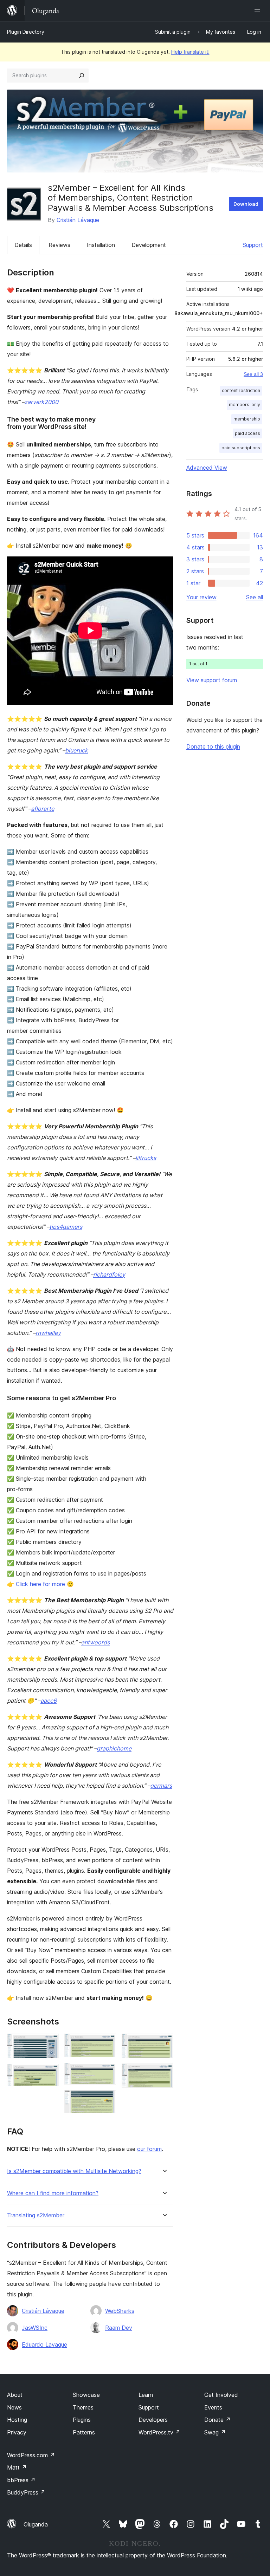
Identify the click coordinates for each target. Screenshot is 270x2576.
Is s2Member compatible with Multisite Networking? (74, 2171)
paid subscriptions (241, 448)
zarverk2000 (41, 402)
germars (161, 1786)
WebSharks (120, 2311)
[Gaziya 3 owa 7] (107, 2043)
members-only (245, 405)
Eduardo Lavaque (44, 2345)
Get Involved (221, 2395)
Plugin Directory (26, 32)
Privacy (17, 2432)
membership (247, 419)
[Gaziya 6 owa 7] (164, 2043)
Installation (101, 245)
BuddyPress (26, 2492)
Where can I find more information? (53, 2193)
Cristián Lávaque (78, 220)
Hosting (17, 2420)
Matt (17, 2467)
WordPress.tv (159, 2432)
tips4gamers (66, 1227)
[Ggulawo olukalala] (259, 11)
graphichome (114, 1748)
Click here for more (40, 1584)
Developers (153, 2420)
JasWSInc (35, 2328)
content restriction (241, 390)
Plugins (82, 2420)
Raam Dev (119, 2328)
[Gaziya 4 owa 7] (107, 2072)
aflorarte (43, 809)
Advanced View (207, 468)
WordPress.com (31, 2455)
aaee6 (49, 1701)
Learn (146, 2395)
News (14, 2407)
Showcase (86, 2395)
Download (246, 204)
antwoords (95, 1642)
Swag (215, 2432)
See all (255, 597)
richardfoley (109, 1274)
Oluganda (36, 2524)
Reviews (59, 245)
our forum (149, 2149)
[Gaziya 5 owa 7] (107, 2100)
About (15, 2395)
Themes (83, 2407)
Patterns (84, 2432)
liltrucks (146, 1158)
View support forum (212, 680)
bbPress (21, 2480)
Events (213, 2407)
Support (253, 245)
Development (149, 245)
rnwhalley (48, 1333)
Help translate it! (190, 52)
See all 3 (253, 374)
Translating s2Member (36, 2215)
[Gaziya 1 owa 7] (49, 2043)
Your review (201, 597)
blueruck (76, 750)
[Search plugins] (82, 76)
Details (23, 245)
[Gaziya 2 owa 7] (49, 2073)
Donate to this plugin (213, 746)
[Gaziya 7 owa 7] (164, 2073)
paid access (247, 433)
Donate (217, 2420)
